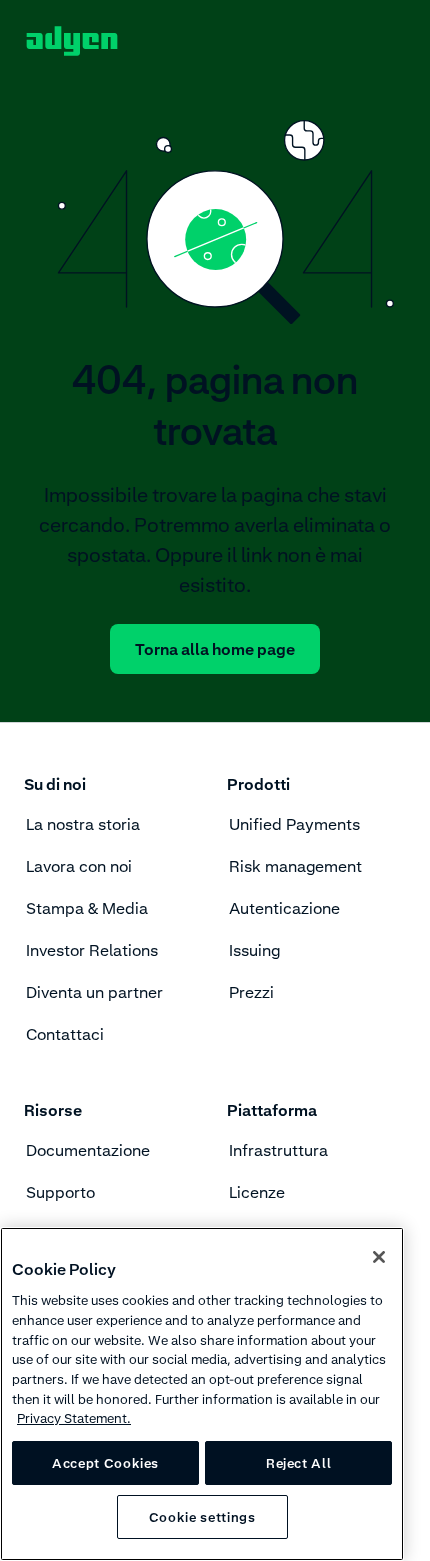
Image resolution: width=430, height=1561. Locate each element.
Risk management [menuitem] (295, 866)
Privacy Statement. (74, 1418)
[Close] (379, 1257)
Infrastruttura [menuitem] (278, 1150)
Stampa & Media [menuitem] (87, 908)
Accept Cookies (105, 1463)
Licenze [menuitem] (257, 1192)
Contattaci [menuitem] (65, 1034)
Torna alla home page (215, 649)
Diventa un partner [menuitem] (94, 992)
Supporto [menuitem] (60, 1192)
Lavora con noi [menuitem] (79, 866)
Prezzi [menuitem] (251, 992)
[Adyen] (72, 41)
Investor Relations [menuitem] (92, 950)
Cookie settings (202, 1517)
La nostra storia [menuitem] (83, 824)
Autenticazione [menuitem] (284, 908)
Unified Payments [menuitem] (294, 824)
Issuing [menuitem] (254, 950)
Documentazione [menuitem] (88, 1150)
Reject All (299, 1463)
